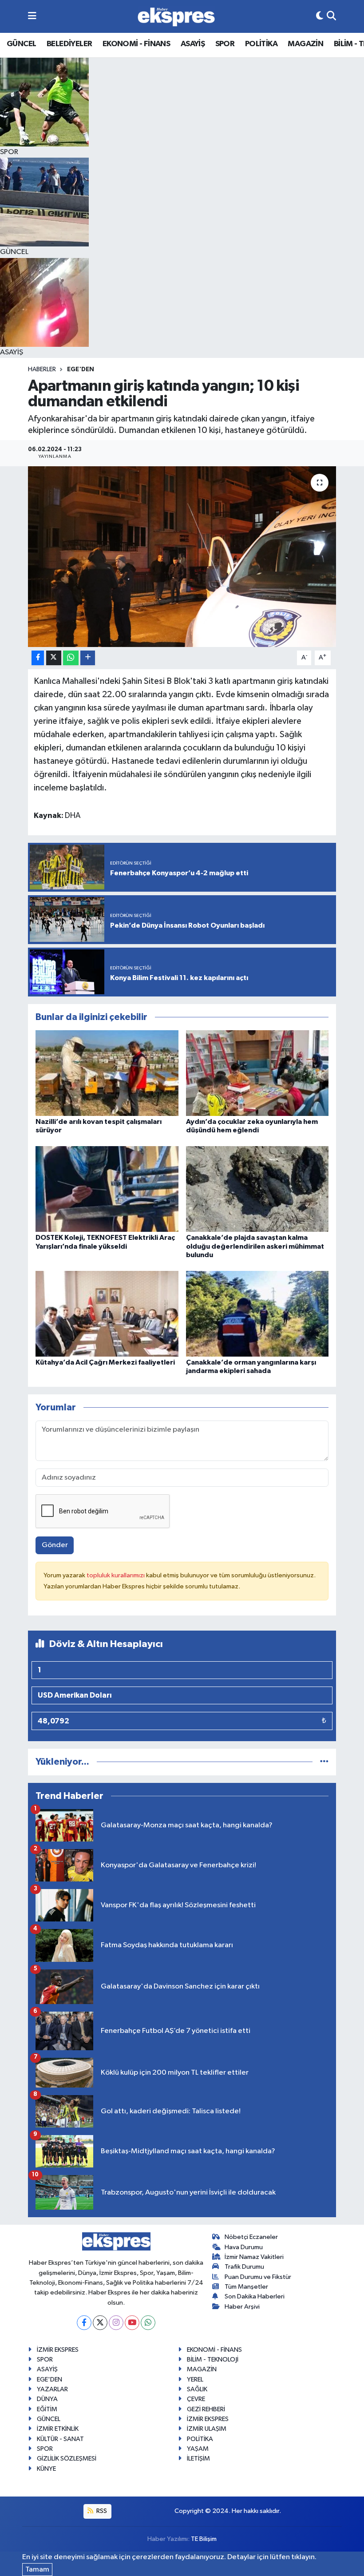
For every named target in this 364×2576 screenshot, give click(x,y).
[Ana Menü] (32, 16)
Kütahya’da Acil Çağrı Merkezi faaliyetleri (105, 1362)
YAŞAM (198, 2449)
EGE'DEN (81, 369)
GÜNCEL (21, 44)
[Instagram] (116, 2323)
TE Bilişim (204, 2539)
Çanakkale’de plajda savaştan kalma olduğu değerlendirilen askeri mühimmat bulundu (255, 1246)
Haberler (42, 369)
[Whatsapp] (148, 2323)
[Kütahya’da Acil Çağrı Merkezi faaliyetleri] (107, 1313)
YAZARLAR (52, 2389)
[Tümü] (324, 1762)
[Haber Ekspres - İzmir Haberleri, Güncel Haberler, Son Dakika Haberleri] (176, 17)
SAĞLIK (197, 2389)
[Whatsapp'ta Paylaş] (71, 658)
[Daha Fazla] (88, 658)
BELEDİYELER (69, 44)
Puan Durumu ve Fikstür (258, 2277)
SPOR (225, 44)
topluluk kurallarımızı (116, 1575)
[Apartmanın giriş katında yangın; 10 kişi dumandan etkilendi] (182, 557)
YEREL (195, 2380)
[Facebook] (84, 2323)
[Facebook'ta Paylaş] (38, 658)
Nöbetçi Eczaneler (251, 2237)
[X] (100, 2323)
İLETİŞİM (198, 2459)
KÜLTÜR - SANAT (60, 2439)
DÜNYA (47, 2399)
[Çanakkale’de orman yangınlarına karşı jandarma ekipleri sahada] (257, 1313)
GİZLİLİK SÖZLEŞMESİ (67, 2459)
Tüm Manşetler (246, 2287)
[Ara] (331, 16)
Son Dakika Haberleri (255, 2296)
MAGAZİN (305, 44)
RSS (101, 2511)
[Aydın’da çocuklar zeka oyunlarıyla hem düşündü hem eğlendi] (257, 1073)
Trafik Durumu (244, 2267)
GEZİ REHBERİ (206, 2409)
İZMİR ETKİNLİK (58, 2429)
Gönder (55, 1545)
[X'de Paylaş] (54, 658)
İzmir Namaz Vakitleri (254, 2257)
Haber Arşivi (242, 2307)
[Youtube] (132, 2323)
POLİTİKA (261, 44)
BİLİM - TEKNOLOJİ (213, 2360)
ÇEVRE (196, 2399)
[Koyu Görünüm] (320, 16)
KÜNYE (46, 2469)
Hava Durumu (244, 2247)
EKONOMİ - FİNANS (136, 44)
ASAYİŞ (193, 44)
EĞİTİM (47, 2409)
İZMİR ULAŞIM (207, 2429)
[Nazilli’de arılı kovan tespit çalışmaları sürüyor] (107, 1073)
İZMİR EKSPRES (58, 2350)
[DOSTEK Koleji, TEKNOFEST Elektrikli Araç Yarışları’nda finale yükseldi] (107, 1189)
